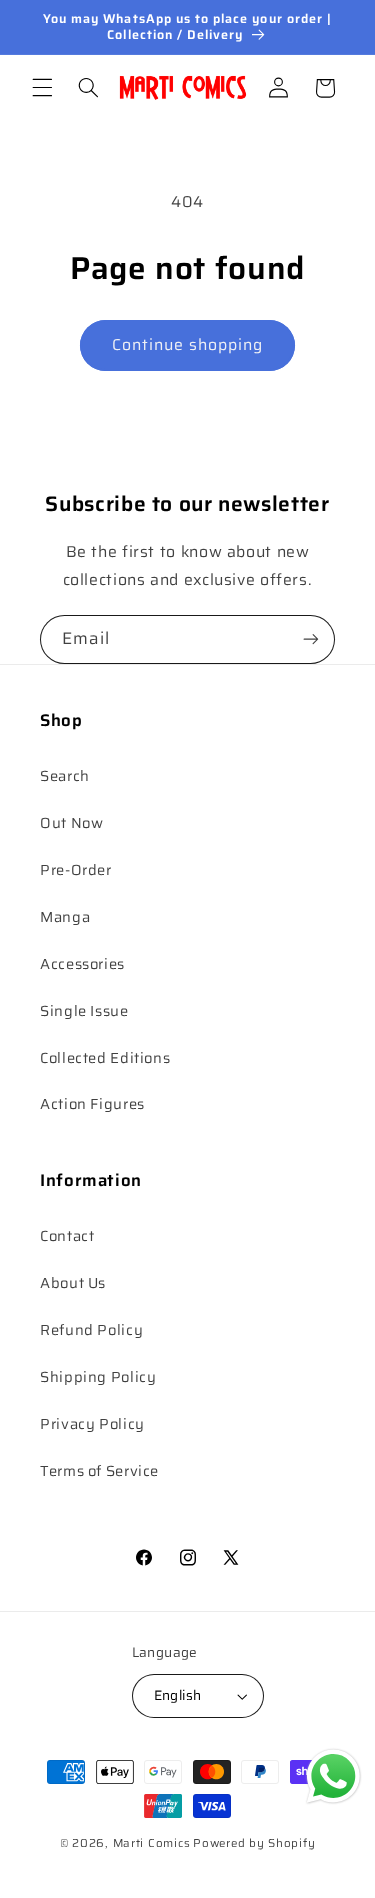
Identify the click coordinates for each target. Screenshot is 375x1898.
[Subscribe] (311, 639)
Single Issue (84, 1010)
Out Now (71, 822)
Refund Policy (91, 1329)
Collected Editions (105, 1057)
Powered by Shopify (254, 1843)
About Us (73, 1282)
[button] (42, 88)
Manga (65, 916)
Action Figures (92, 1103)
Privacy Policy (92, 1423)
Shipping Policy (98, 1376)
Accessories (82, 963)
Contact (67, 1235)
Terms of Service (99, 1470)
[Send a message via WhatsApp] (333, 1776)
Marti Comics (152, 1843)
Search (65, 775)
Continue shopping (188, 344)
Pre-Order (76, 869)
